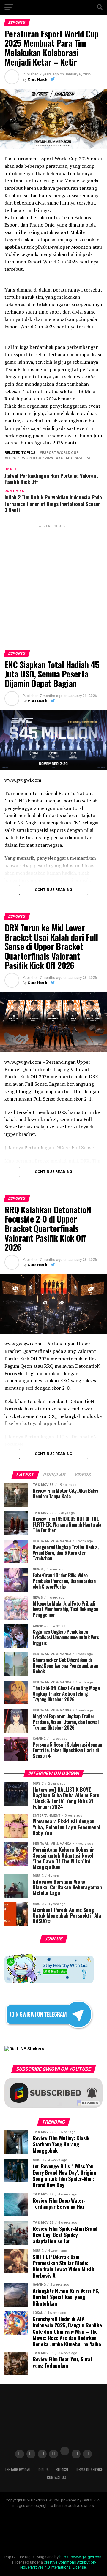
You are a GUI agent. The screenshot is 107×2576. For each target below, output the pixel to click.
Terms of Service (89, 2470)
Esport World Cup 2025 (30, 458)
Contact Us (56, 2477)
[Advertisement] (53, 582)
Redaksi (62, 2470)
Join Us (43, 2470)
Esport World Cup (60, 453)
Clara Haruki (38, 80)
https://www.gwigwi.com (81, 2557)
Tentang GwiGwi (18, 2470)
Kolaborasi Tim (74, 458)
